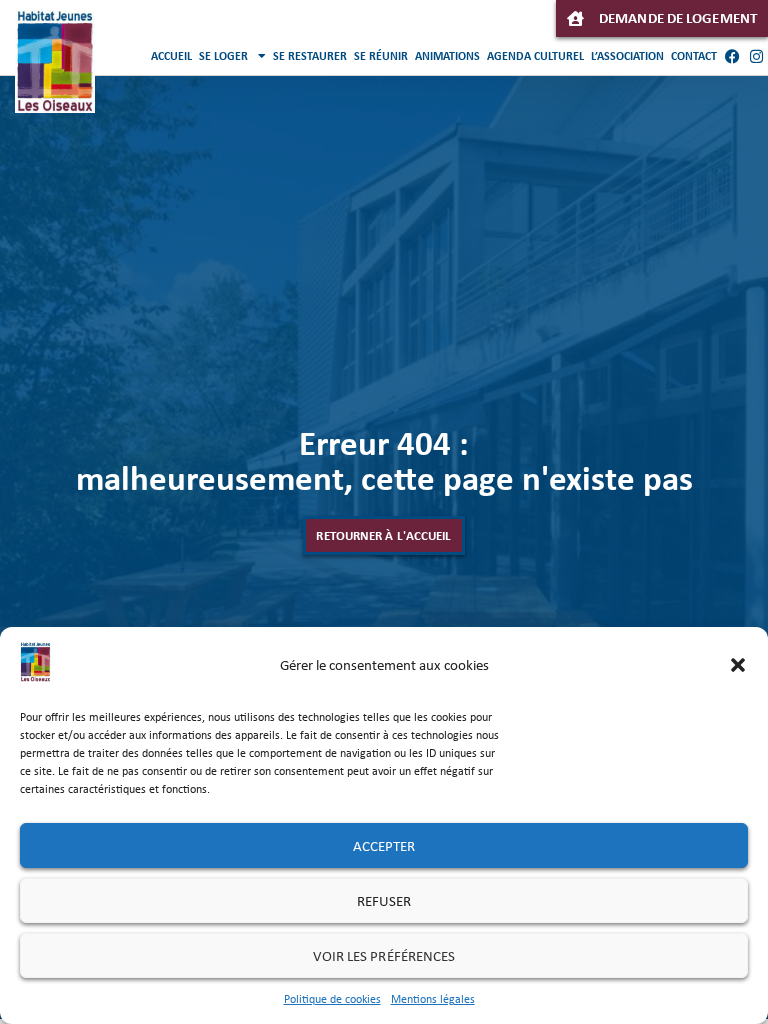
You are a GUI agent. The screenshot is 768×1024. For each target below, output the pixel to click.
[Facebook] (732, 56)
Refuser (384, 901)
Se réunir (381, 56)
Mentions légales (433, 999)
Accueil (171, 56)
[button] (738, 665)
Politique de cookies (332, 999)
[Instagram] (756, 56)
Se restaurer (310, 56)
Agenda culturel (535, 56)
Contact (694, 56)
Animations (447, 56)
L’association (627, 56)
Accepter (384, 846)
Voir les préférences (384, 956)
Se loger (223, 56)
